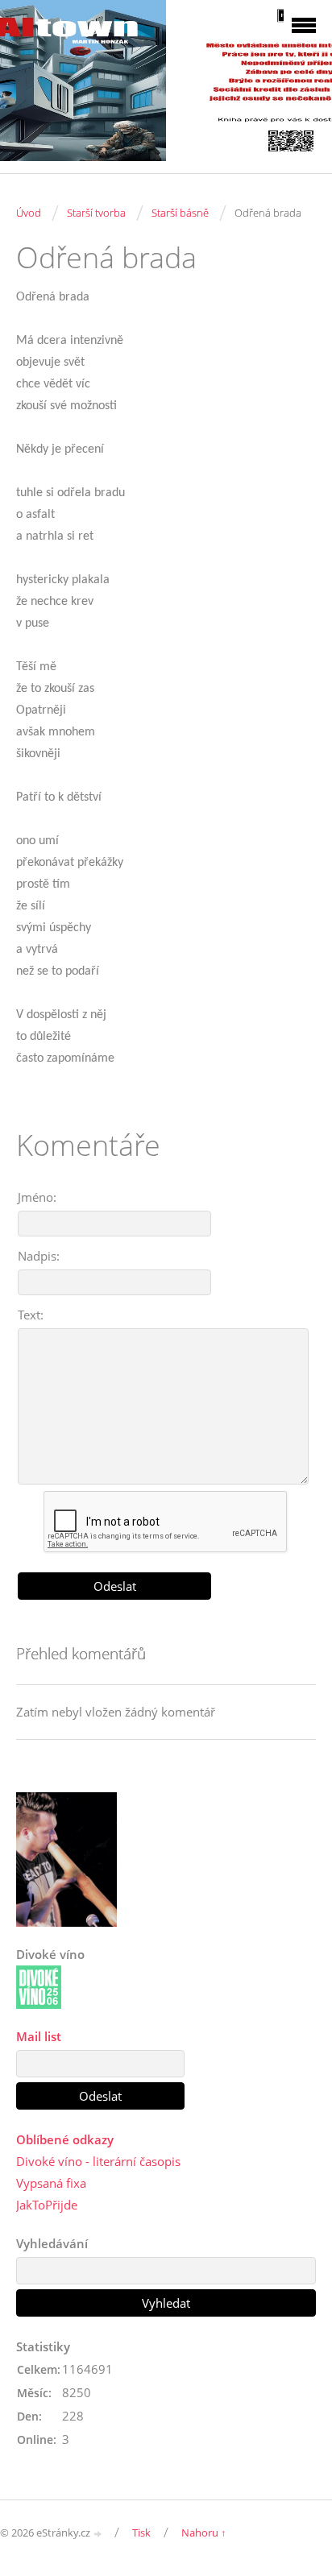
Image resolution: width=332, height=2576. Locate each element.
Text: (31, 1315)
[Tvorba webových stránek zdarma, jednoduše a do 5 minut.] (98, 2534)
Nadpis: (39, 1256)
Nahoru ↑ (204, 2533)
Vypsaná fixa (51, 2183)
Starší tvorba (96, 213)
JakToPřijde (47, 2205)
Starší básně (180, 213)
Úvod (29, 213)
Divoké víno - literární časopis (98, 2161)
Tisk (141, 2533)
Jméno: (37, 1197)
